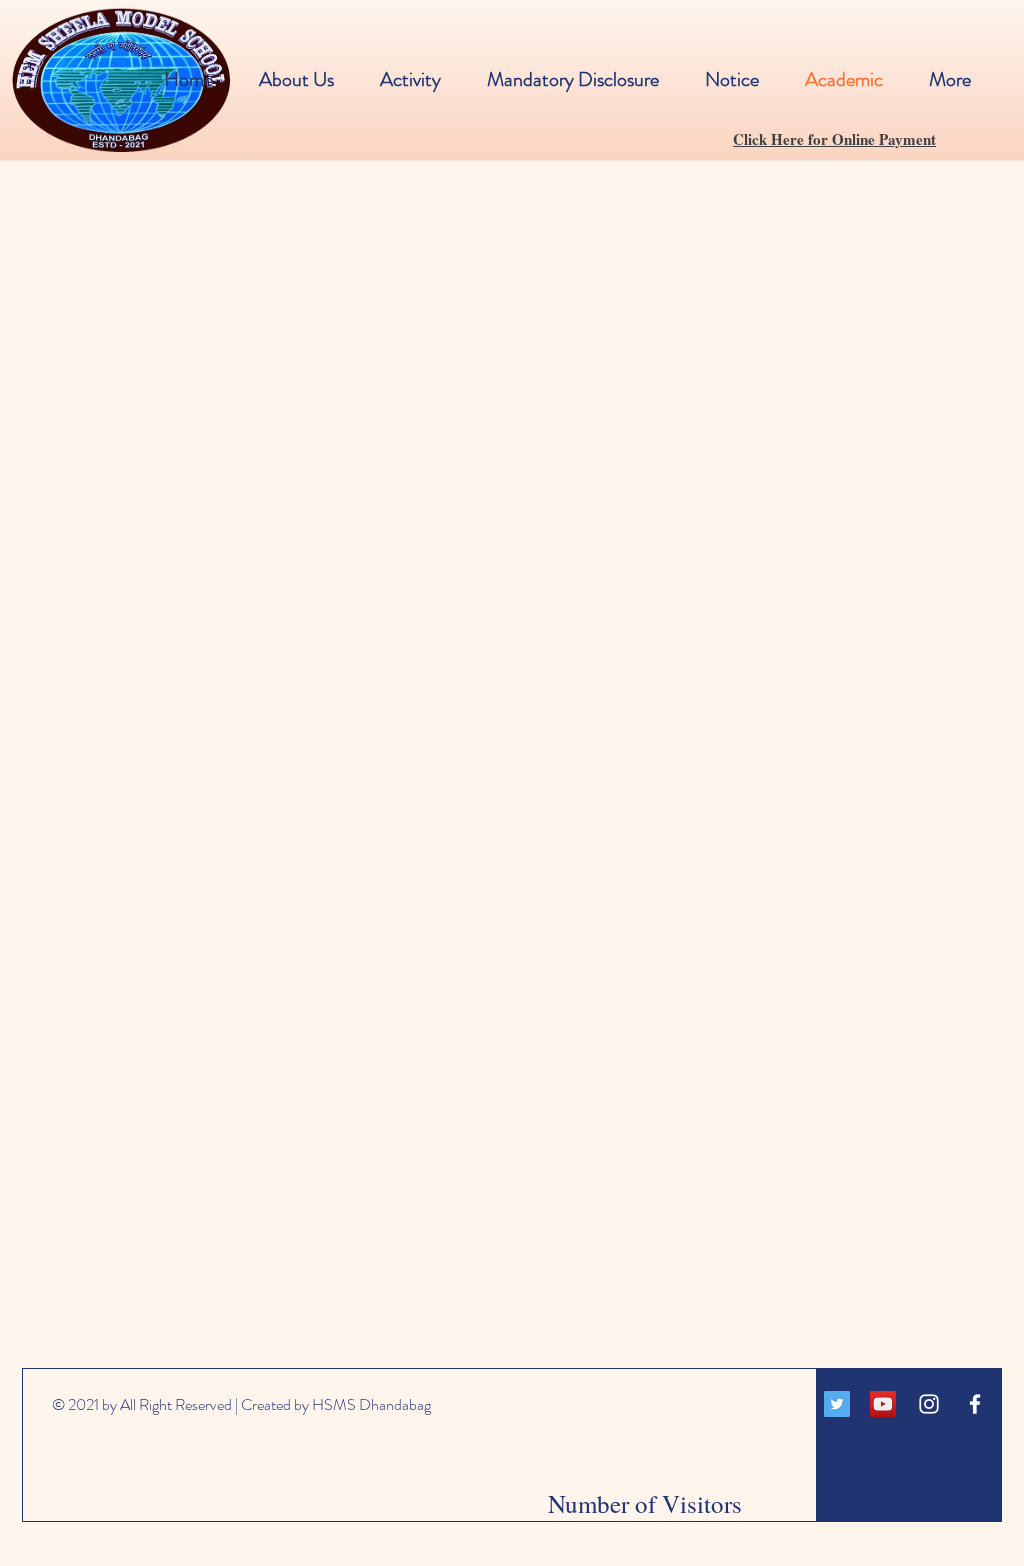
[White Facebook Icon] (975, 1404)
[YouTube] (883, 1404)
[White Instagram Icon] (929, 1404)
